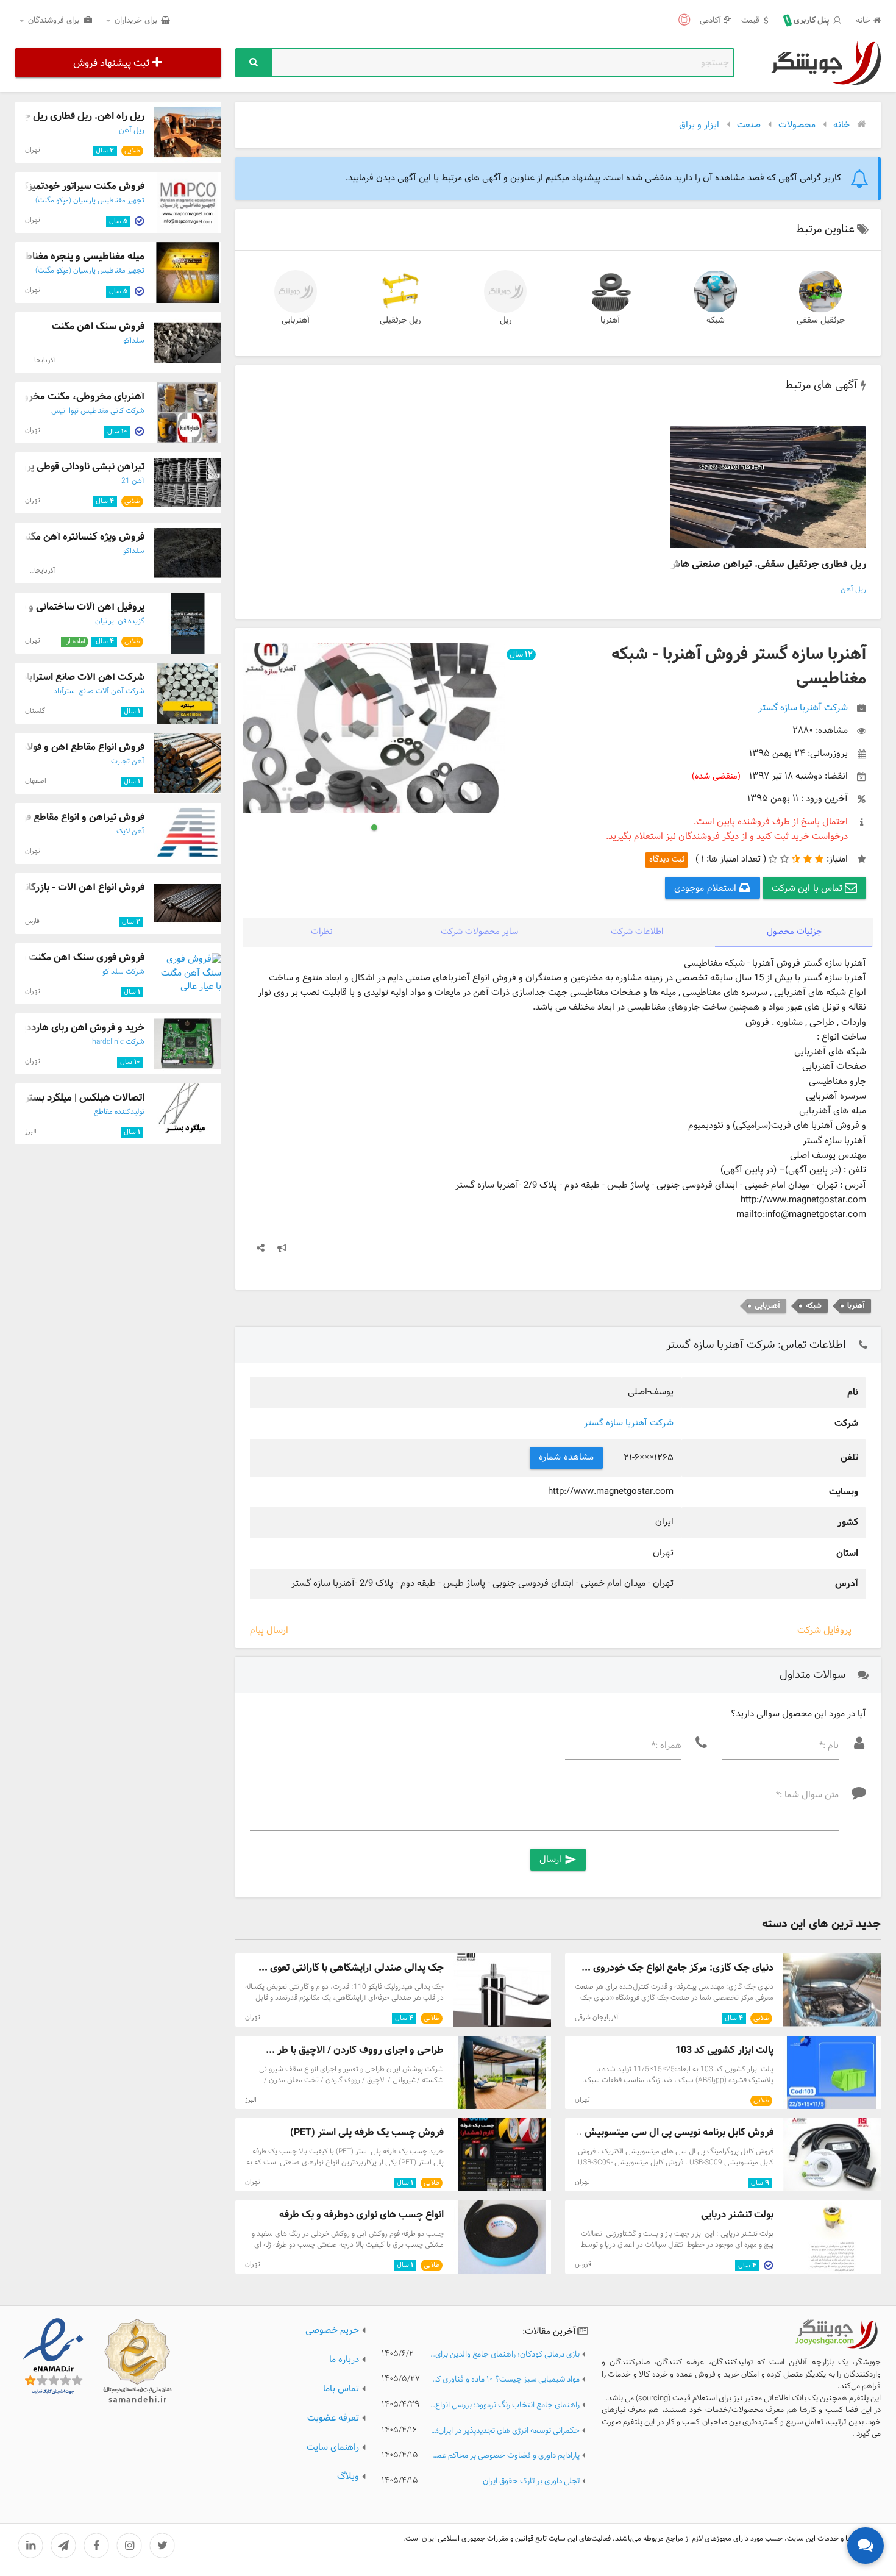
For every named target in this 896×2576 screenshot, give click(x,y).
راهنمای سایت (333, 2448)
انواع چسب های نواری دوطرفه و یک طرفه (361, 2215)
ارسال (558, 1860)
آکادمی (710, 21)
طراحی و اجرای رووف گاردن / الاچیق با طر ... (355, 2050)
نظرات (322, 932)
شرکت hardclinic (118, 1042)
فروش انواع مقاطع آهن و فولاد (83, 747)
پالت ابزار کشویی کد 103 (724, 2050)
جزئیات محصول (795, 932)
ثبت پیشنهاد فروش (111, 63)
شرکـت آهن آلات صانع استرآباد (83, 677)
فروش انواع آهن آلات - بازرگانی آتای (72, 887)
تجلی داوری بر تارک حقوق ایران (531, 2482)
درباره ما (344, 2360)
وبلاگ (348, 2477)
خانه (863, 21)
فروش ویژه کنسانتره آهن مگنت (81, 537)
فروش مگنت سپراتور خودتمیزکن (80, 186)
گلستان (35, 711)
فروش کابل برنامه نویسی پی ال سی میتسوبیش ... (673, 2132)
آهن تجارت (128, 762)
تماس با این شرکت (809, 889)
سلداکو (134, 341)
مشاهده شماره (566, 1457)
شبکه (716, 320)
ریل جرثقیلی (400, 320)
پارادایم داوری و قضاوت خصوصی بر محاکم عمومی (505, 2456)
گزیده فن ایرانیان (120, 621)
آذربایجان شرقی (596, 2018)
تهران (253, 2018)
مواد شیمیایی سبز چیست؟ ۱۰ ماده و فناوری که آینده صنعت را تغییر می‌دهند (505, 2380)
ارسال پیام (269, 1631)
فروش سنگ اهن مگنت (98, 326)
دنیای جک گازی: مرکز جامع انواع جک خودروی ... (677, 1968)
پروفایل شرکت (824, 1631)
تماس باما (341, 2389)
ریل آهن (853, 590)
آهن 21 (133, 481)
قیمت (750, 21)
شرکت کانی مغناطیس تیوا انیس (98, 411)
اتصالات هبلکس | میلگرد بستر (85, 1098)
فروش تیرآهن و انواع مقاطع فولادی (74, 817)
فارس (32, 921)
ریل (506, 320)
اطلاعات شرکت (637, 932)
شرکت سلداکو (123, 972)
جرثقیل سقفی (821, 320)
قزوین (583, 2264)
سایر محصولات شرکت (479, 932)
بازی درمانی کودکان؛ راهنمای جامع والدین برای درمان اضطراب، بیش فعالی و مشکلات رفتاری (505, 2355)
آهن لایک (130, 832)
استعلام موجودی (706, 889)
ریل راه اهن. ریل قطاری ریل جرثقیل (73, 116)
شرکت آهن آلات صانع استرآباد (99, 691)
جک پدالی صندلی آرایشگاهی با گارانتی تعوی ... (351, 1968)
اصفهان (36, 781)
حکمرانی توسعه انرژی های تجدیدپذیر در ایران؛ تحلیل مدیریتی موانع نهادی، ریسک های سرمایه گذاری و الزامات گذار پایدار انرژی (505, 2431)
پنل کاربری (808, 21)
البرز (251, 2100)
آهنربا (610, 320)
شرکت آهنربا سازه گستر (629, 1423)
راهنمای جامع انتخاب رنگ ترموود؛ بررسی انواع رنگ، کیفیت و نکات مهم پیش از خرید (505, 2406)
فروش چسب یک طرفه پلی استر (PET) (367, 2132)
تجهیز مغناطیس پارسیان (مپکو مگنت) (90, 201)
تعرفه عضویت (333, 2418)
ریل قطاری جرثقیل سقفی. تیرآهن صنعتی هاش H (762, 564)
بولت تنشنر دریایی (737, 2215)
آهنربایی (296, 320)
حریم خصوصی (332, 2331)
